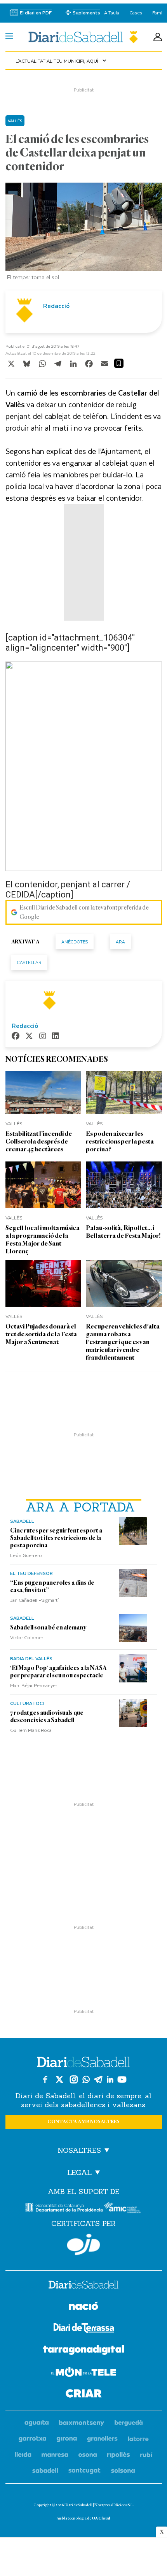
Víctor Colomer (27, 1637)
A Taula (112, 13)
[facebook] (16, 1037)
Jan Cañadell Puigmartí (34, 1600)
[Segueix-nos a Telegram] (98, 2079)
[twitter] (29, 1037)
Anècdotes (75, 942)
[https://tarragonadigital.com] (84, 2351)
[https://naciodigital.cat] (83, 2307)
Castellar (29, 962)
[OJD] (83, 2244)
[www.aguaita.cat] (37, 2423)
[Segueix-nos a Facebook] (45, 2079)
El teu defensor (31, 1573)
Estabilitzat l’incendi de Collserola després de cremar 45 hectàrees (39, 1141)
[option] (84, 233)
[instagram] (43, 1037)
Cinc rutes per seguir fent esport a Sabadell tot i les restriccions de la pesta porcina (56, 1538)
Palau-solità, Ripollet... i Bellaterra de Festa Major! (123, 1232)
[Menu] (9, 37)
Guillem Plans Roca (31, 1730)
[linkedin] (56, 1037)
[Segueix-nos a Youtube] (122, 2079)
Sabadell (22, 1521)
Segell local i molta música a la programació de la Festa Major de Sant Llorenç (43, 1240)
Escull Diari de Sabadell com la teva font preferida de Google (84, 912)
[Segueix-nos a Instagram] (74, 2079)
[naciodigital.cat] (82, 2423)
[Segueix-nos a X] (59, 2079)
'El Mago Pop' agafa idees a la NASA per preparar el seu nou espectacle (58, 1672)
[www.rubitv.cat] (146, 2455)
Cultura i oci (27, 1703)
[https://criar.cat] (84, 2395)
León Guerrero (26, 1555)
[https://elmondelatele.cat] (83, 2373)
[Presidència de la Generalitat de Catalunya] (64, 2207)
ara (120, 942)
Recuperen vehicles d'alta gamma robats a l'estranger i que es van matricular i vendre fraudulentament (123, 1342)
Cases (136, 13)
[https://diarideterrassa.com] (84, 2329)
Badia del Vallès (31, 1658)
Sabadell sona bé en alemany (48, 1628)
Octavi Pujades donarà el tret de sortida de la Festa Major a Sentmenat (41, 1334)
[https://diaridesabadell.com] (83, 2286)
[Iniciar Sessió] (158, 37)
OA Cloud (101, 2518)
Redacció (56, 306)
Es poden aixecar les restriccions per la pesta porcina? (120, 1141)
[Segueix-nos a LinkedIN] (110, 2079)
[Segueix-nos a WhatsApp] (86, 2079)
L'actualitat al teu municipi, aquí (62, 61)
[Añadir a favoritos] (119, 363)
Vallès (15, 121)
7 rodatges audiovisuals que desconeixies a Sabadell (47, 1716)
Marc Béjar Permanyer (34, 1685)
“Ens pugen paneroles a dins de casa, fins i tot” (52, 1586)
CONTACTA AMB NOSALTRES (83, 2122)
